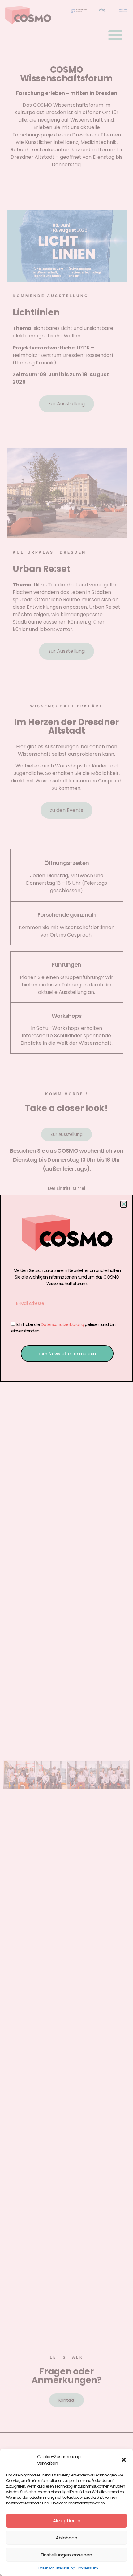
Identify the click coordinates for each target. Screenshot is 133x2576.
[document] (66, 1288)
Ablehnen (66, 2538)
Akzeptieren (67, 2521)
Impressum (88, 2568)
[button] (124, 2460)
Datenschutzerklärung (57, 2568)
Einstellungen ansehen (66, 2555)
